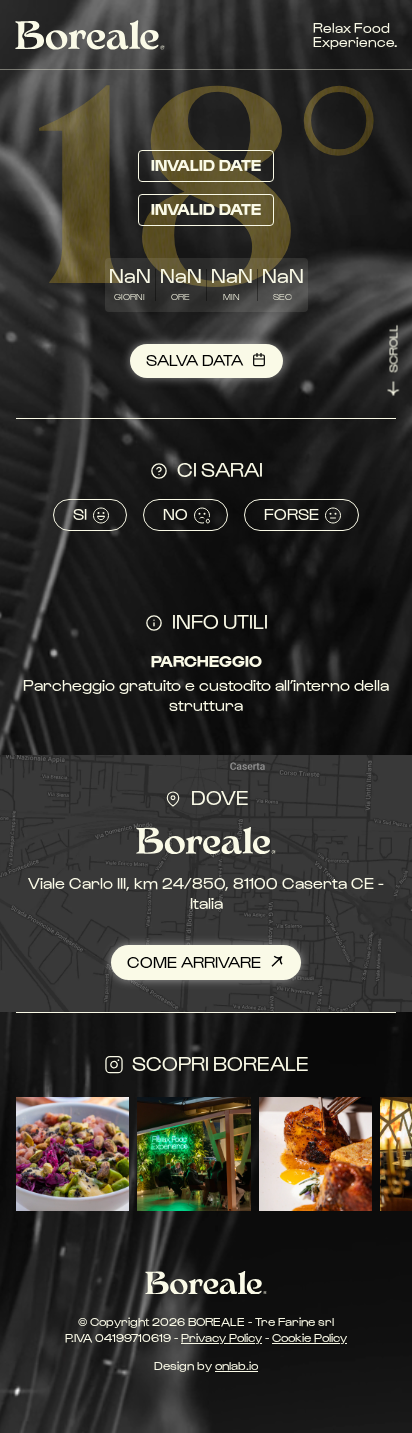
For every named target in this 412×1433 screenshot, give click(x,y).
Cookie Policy (309, 1337)
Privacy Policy (221, 1337)
